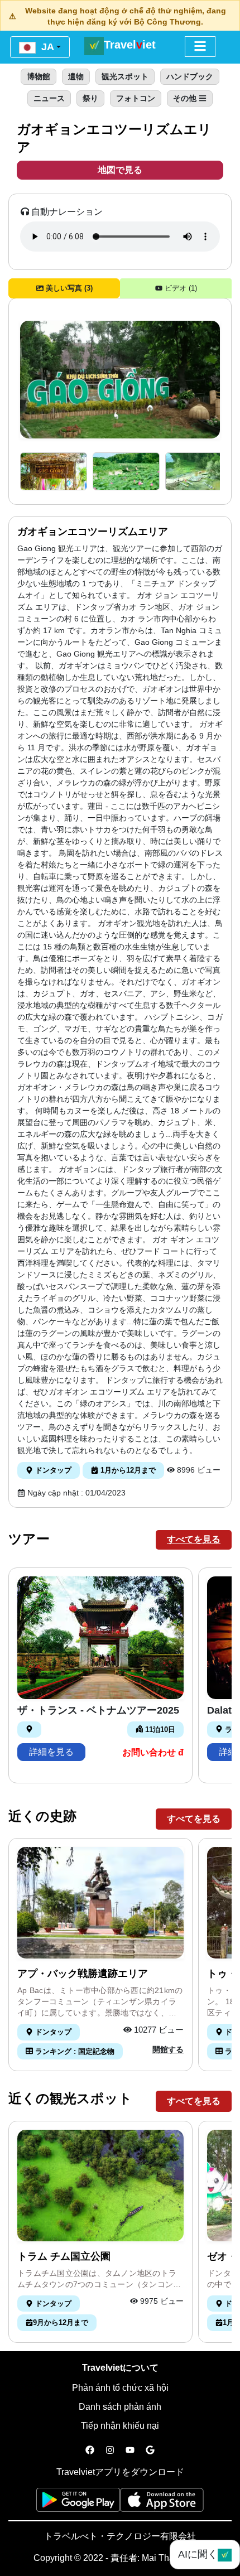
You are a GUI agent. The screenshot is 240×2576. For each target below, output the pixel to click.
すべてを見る (194, 1539)
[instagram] (110, 2450)
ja (46, 47)
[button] (54, 472)
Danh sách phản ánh (120, 2407)
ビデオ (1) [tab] (180, 288)
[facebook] (90, 2450)
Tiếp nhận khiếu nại (120, 2426)
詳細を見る (51, 1752)
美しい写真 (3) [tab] (68, 288)
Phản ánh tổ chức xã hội (120, 2388)
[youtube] (130, 2450)
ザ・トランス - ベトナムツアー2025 (98, 1710)
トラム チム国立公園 (64, 2256)
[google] (150, 2450)
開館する (168, 2049)
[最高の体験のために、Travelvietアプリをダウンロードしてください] (78, 2503)
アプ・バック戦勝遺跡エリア (83, 1974)
